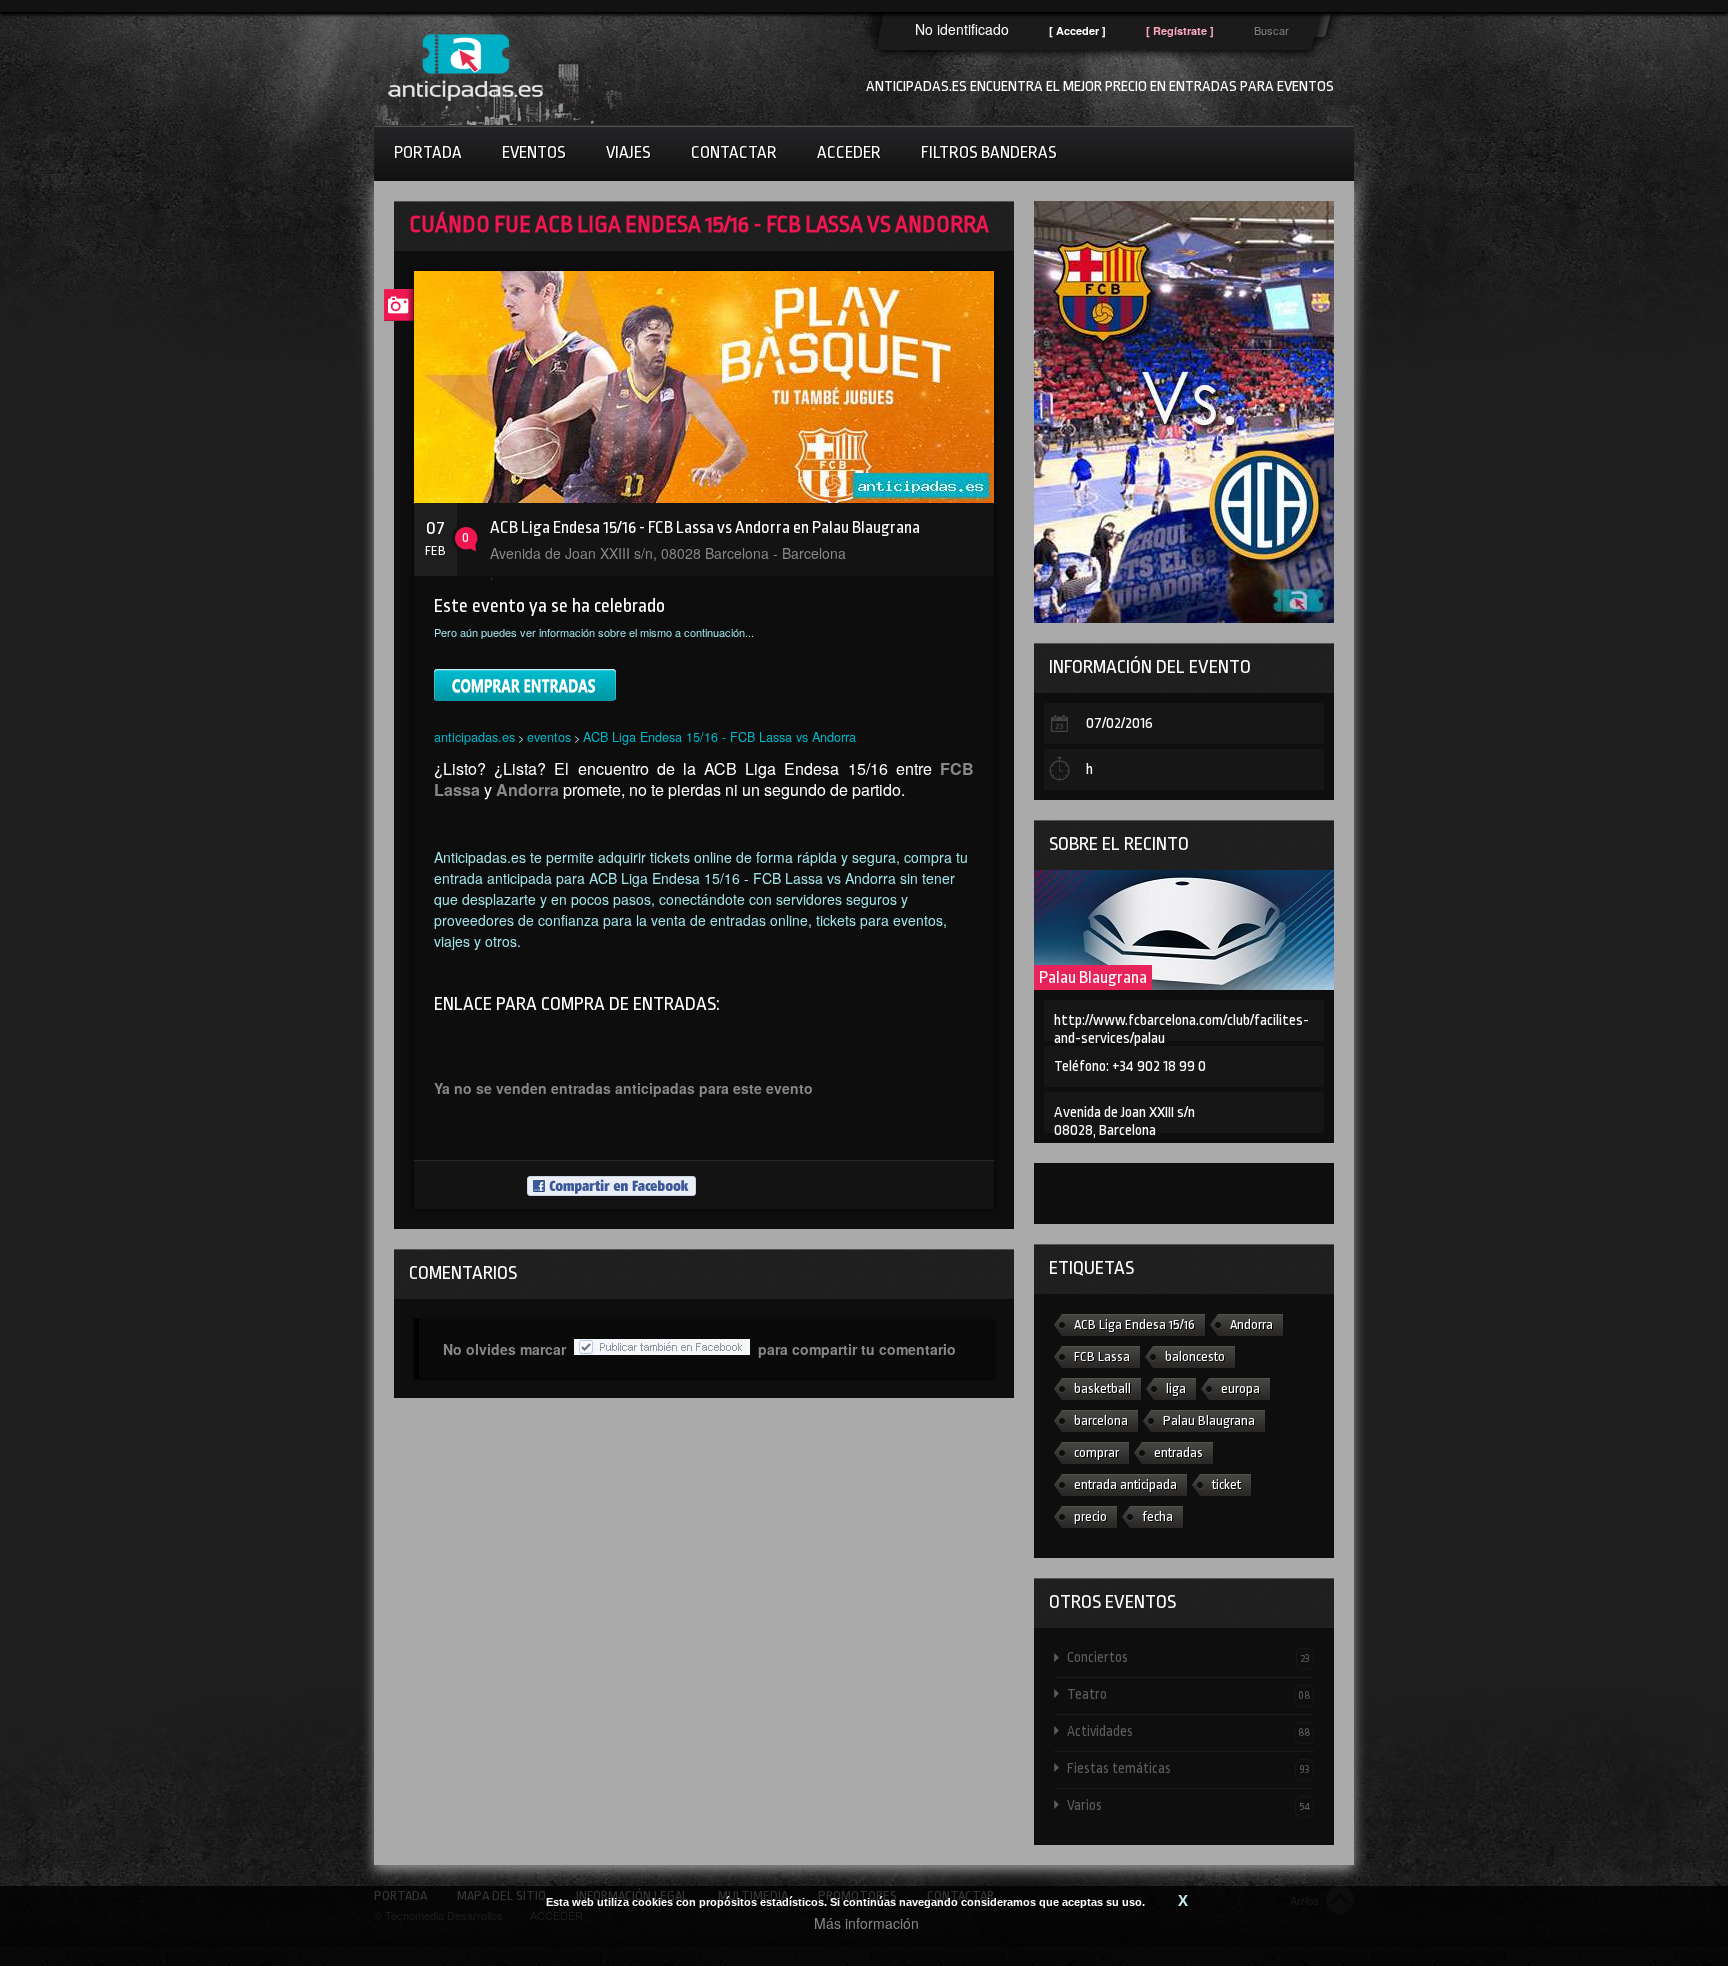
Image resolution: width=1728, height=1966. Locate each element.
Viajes (628, 152)
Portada (428, 152)
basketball (1102, 1388)
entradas (1178, 1452)
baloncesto (1195, 1356)
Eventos (534, 152)
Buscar (1271, 30)
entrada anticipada (1125, 1484)
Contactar (734, 152)
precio (1090, 1516)
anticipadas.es (474, 736)
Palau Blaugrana (1093, 977)
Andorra (1251, 1324)
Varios (1188, 1805)
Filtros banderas (989, 152)
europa (1240, 1388)
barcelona (1101, 1420)
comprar (1096, 1452)
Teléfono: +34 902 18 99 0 (1130, 1066)
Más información (866, 1923)
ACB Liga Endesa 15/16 (1134, 1324)
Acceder (849, 152)
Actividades (1188, 1731)
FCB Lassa (1102, 1356)
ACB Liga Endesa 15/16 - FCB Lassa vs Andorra (719, 736)
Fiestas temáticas (1188, 1768)
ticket (1226, 1484)
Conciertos (1188, 1657)
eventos (549, 736)
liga (1176, 1388)
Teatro (1188, 1694)
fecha (1157, 1516)
